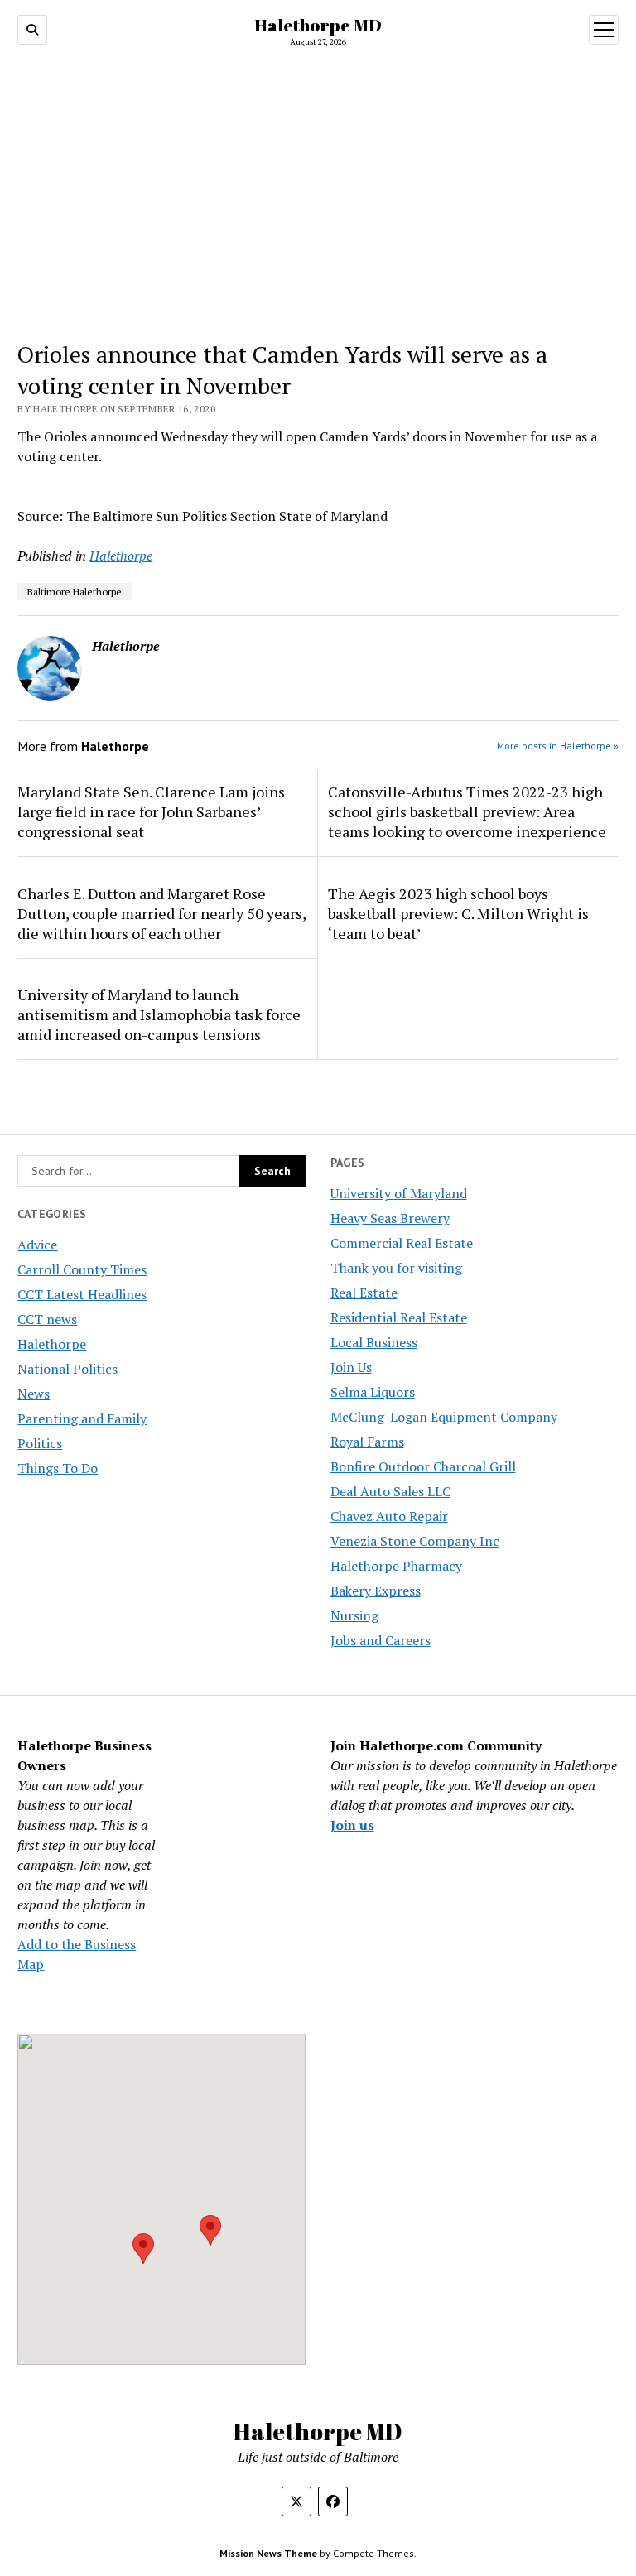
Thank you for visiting (396, 1268)
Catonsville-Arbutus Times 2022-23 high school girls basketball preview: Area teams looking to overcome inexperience (467, 811)
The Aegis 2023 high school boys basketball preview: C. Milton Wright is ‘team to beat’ (458, 913)
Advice (37, 1245)
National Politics (67, 1369)
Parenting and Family (82, 1418)
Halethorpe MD (318, 25)
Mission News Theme (268, 2553)
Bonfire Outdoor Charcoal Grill (423, 1466)
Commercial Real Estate (402, 1243)
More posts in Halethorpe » (558, 746)
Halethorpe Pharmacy (396, 1566)
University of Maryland (399, 1193)
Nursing (354, 1615)
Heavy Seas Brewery (390, 1218)
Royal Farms (367, 1442)
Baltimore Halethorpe (75, 592)
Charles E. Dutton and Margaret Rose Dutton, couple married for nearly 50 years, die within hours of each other (161, 913)
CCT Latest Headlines (82, 1294)
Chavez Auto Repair (389, 1516)
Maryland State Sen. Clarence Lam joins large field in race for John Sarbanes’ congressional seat (151, 811)
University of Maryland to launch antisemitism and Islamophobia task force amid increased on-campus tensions (159, 1014)
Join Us (351, 1367)
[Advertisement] (318, 203)
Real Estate (364, 1293)
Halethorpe (52, 1344)
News (34, 1394)
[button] (143, 2249)
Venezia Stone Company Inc (415, 1541)
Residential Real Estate (399, 1317)
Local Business (374, 1342)
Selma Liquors (373, 1392)
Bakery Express (376, 1591)
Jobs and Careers (381, 1640)
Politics (40, 1443)
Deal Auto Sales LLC (390, 1491)
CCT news (47, 1319)
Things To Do (58, 1468)
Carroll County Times (82, 1269)
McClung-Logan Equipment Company (444, 1417)
